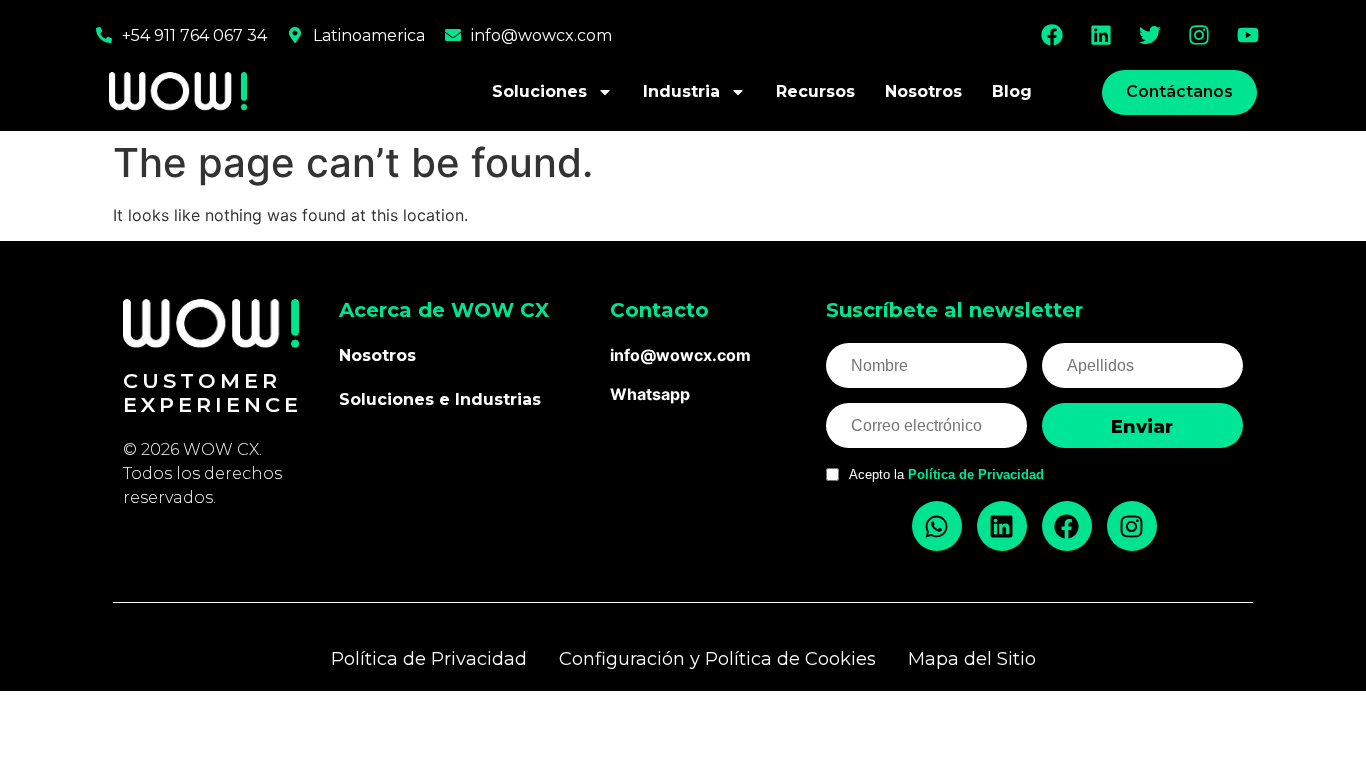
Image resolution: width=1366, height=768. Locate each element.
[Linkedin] (1101, 35)
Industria (681, 91)
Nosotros (923, 91)
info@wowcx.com (541, 35)
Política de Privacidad (976, 474)
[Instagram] (1199, 35)
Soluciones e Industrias (440, 399)
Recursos (815, 91)
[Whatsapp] (937, 526)
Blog (1012, 91)
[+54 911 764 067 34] (104, 35)
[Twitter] (1150, 35)
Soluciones (539, 91)
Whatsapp (650, 394)
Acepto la (946, 474)
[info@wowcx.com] (453, 35)
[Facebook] (1052, 35)
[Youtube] (1248, 35)
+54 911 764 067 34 (194, 35)
